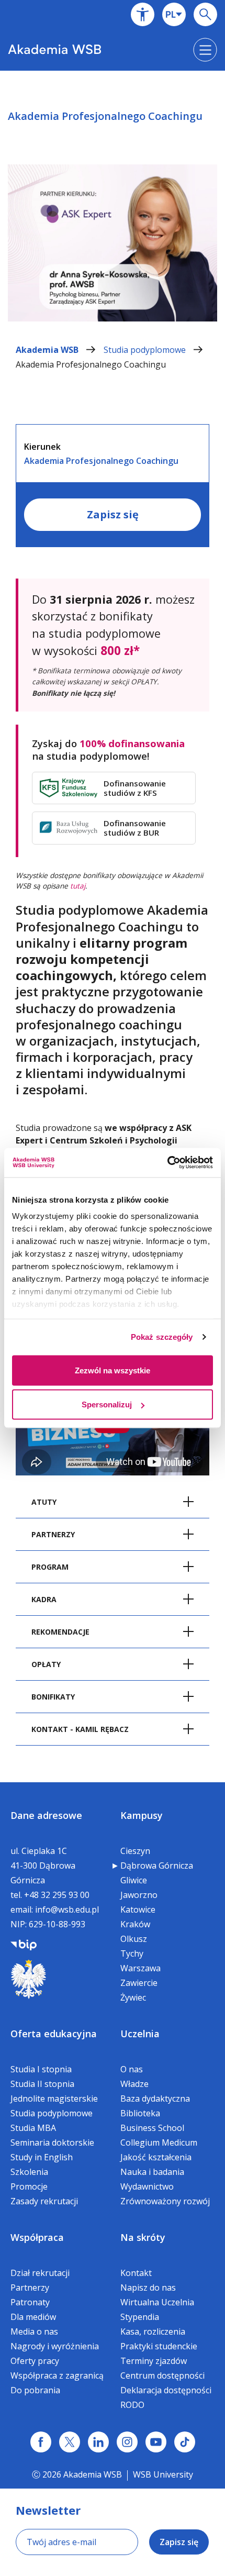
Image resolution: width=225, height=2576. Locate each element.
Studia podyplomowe (146, 350)
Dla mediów (33, 2317)
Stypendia (140, 2317)
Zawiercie (139, 1983)
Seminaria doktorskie (52, 2142)
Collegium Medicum (159, 2142)
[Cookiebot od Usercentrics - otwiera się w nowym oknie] (167, 1163)
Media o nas (34, 2331)
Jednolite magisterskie (54, 2098)
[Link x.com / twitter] (70, 2442)
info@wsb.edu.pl (67, 1909)
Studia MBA (33, 2128)
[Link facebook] (41, 2442)
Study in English (42, 2157)
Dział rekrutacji (40, 2273)
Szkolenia (29, 2172)
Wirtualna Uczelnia (157, 2302)
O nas (132, 2069)
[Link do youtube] (156, 2442)
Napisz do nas (148, 2288)
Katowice (138, 1909)
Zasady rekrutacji (44, 2201)
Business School (152, 2128)
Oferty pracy (35, 2361)
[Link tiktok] (185, 2442)
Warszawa (140, 1968)
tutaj (78, 886)
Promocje (29, 2186)
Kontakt (136, 2273)
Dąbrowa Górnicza (157, 1866)
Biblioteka (140, 2113)
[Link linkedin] (98, 2442)
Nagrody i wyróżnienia (55, 2346)
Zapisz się (113, 514)
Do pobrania (35, 2390)
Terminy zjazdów (154, 2361)
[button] (143, 14)
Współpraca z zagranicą (57, 2375)
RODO (132, 2405)
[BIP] (24, 1944)
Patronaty (30, 2302)
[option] (113, 205)
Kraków (135, 1924)
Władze (134, 2084)
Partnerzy (30, 2288)
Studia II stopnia (42, 2084)
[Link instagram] (127, 2442)
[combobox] (174, 14)
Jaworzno (139, 1895)
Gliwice (134, 1880)
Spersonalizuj (107, 1404)
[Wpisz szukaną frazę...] (205, 14)
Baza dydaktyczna (155, 2098)
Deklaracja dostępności (166, 2390)
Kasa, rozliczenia (153, 2331)
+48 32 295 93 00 (57, 1895)
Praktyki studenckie (159, 2346)
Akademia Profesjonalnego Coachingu (91, 364)
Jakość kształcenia (156, 2157)
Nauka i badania (152, 2172)
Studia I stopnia (41, 2069)
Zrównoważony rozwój (165, 2201)
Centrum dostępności (162, 2375)
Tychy (132, 1953)
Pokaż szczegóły (162, 1337)
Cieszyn (135, 1851)
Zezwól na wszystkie (113, 1370)
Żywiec (133, 1997)
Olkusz (134, 1939)
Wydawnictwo (147, 2186)
